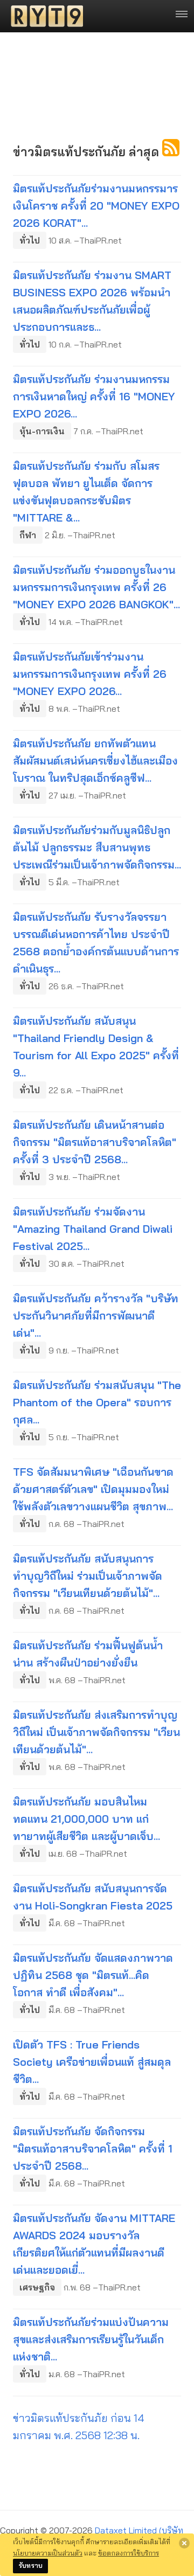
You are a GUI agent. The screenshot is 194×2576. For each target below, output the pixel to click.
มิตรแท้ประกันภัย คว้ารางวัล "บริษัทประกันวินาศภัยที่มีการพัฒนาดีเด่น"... (96, 1315)
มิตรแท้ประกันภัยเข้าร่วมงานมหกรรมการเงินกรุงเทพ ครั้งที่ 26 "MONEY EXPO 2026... (90, 674)
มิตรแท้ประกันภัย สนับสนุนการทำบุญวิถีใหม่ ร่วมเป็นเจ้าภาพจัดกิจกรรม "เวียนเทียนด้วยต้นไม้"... (88, 1576)
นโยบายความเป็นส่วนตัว (48, 2553)
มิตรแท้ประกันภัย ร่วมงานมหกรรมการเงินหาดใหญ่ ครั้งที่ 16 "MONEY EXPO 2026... (94, 396)
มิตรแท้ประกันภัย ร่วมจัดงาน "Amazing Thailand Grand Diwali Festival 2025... (93, 1229)
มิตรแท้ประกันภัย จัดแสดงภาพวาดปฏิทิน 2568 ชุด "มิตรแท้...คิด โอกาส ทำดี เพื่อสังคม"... (93, 1975)
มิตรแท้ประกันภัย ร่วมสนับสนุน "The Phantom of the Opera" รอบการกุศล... (97, 1402)
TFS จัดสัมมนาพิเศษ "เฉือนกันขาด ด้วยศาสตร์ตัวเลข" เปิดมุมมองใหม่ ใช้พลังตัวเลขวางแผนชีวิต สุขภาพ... (93, 1489)
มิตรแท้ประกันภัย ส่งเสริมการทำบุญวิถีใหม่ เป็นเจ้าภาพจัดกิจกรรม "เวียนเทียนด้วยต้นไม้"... (96, 1732)
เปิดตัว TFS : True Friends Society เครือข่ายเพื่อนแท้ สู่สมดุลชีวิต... (92, 2062)
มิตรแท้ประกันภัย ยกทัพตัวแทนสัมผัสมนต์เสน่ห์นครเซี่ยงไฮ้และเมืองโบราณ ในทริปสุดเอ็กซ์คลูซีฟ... (95, 761)
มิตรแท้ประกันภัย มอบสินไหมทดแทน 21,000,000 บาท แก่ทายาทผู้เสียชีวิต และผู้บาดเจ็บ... (86, 1819)
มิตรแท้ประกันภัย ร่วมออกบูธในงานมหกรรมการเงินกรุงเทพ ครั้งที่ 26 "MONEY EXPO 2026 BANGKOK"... (96, 587)
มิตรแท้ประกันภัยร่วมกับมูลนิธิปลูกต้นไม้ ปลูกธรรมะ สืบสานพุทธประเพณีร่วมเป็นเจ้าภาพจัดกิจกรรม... (97, 847)
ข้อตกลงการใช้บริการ (129, 2553)
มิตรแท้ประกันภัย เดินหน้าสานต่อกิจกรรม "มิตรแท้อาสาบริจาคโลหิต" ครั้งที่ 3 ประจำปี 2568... (95, 1142)
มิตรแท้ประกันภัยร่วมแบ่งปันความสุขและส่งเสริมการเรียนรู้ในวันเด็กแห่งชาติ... (91, 2339)
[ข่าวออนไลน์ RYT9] (44, 16)
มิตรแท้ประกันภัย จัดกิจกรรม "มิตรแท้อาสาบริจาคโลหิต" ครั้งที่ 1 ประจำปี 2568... (93, 2148)
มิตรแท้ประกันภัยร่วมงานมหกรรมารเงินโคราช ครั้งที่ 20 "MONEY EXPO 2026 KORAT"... (96, 206)
